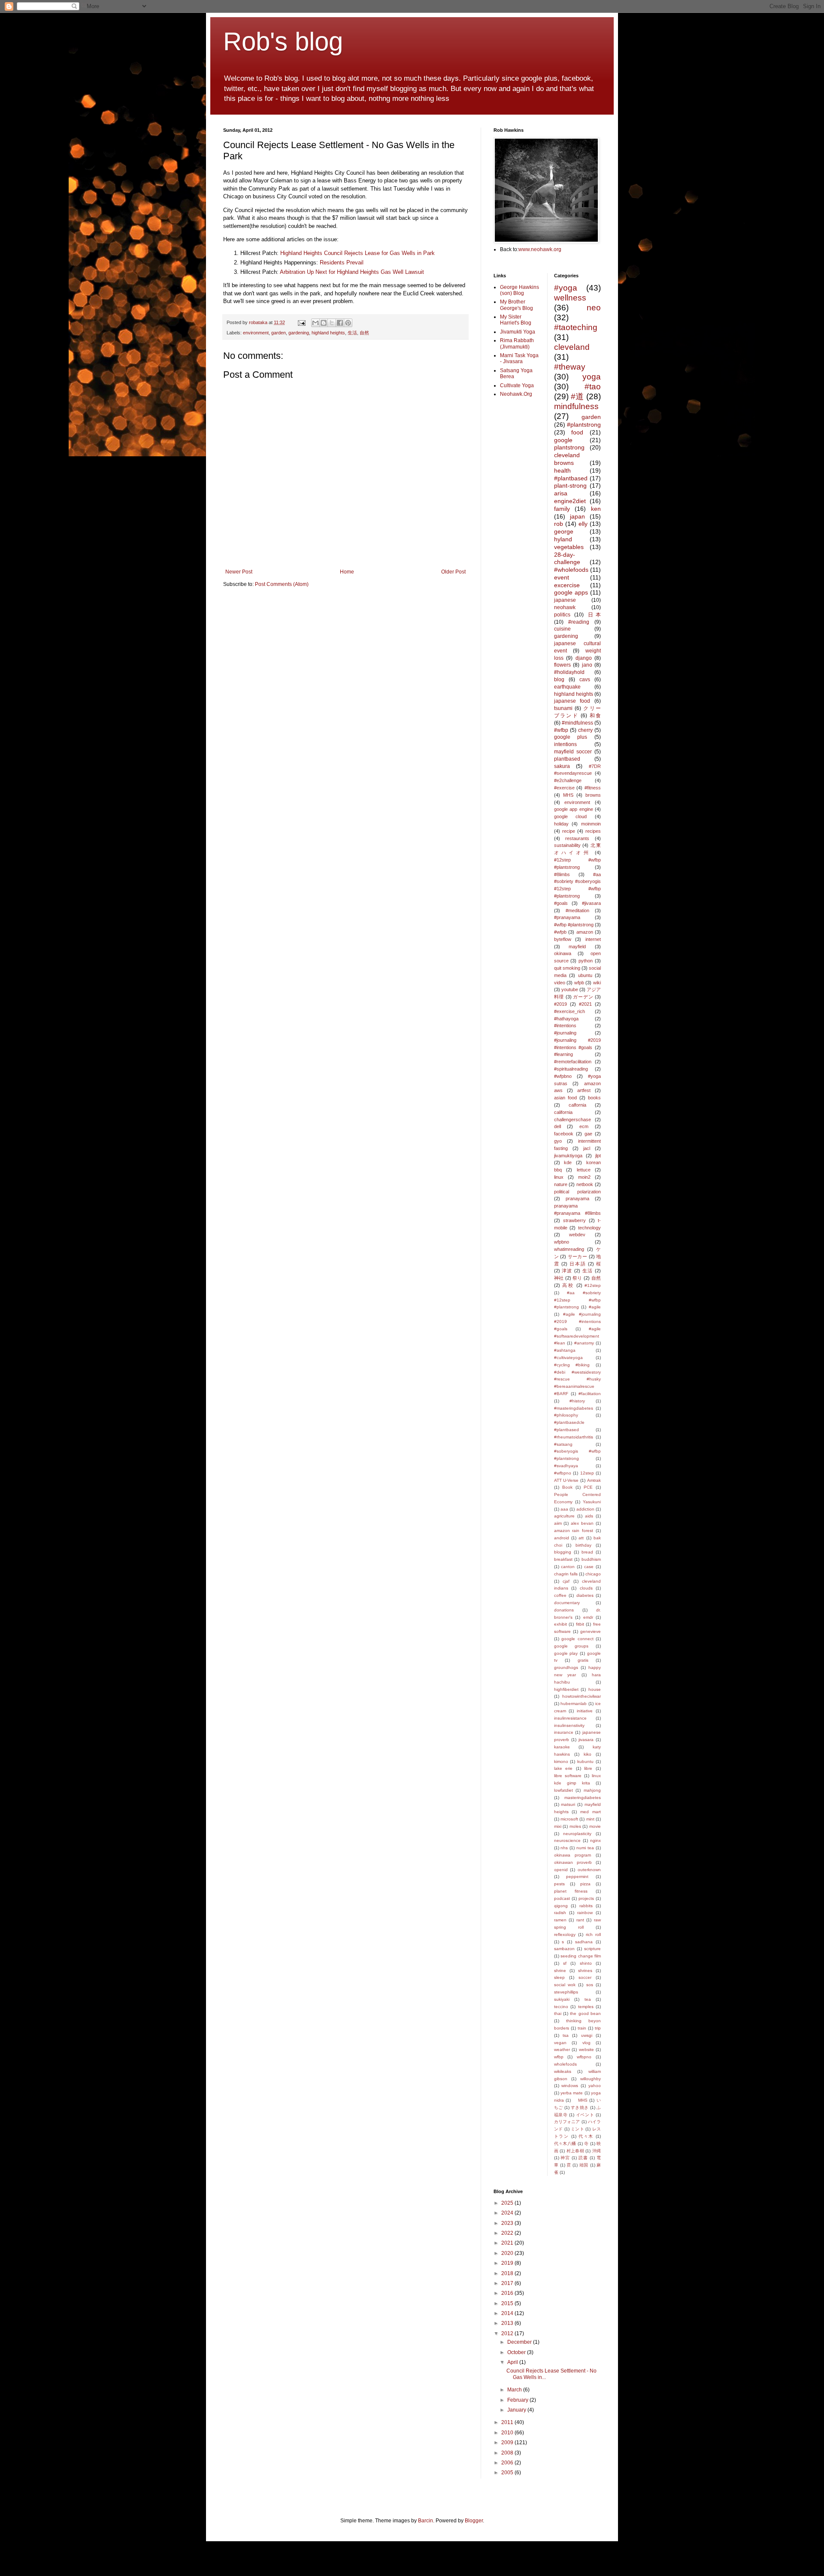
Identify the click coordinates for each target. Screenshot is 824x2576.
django (584, 658)
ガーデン (583, 997)
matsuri (568, 1804)
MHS (568, 795)
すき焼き (580, 2107)
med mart (591, 1812)
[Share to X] (332, 323)
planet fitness (571, 1891)
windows (570, 2086)
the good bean (585, 2013)
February (518, 2400)
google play (566, 1653)
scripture (592, 1949)
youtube (570, 989)
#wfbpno (563, 1473)
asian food (565, 1098)
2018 (508, 2273)
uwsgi (587, 2035)
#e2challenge (568, 780)
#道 (577, 396)
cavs (585, 680)
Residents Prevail (342, 262)
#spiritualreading (571, 1069)
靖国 (584, 2165)
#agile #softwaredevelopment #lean (578, 1336)
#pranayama (567, 917)
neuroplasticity (577, 1834)
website (586, 2050)
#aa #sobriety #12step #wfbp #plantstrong (578, 1300)
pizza (585, 1884)
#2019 (560, 1004)
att (581, 1538)
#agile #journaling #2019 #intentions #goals (578, 1321)
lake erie (563, 1768)
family (562, 509)
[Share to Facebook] (340, 323)
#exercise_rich (570, 1011)
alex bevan (582, 1523)
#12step (593, 1285)
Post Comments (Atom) (282, 584)
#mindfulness (577, 723)
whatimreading (569, 1249)
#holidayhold (569, 672)
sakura (562, 766)
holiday (561, 824)
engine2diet (570, 501)
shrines (585, 1971)
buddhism (591, 1559)
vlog (586, 2043)
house (595, 1689)
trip (598, 2028)
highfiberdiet (566, 1689)
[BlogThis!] (324, 323)
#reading (579, 622)
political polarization (578, 1192)
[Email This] (315, 323)
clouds (586, 1588)
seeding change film (581, 1956)
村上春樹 (575, 2151)
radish (560, 1913)
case (589, 1567)
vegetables (569, 547)
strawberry (574, 1220)
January (517, 2410)
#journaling (565, 1033)
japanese (565, 600)
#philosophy (566, 1415)
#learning (563, 1054)
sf (565, 1963)
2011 (508, 2422)
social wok (565, 1985)
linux (559, 1177)
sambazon (564, 1949)
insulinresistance (570, 1718)
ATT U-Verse (566, 1480)
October (517, 2352)
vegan (560, 2043)
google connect (577, 1639)
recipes (593, 831)
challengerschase (573, 1120)
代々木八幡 (565, 2144)
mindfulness (576, 406)
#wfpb (560, 932)
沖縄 (597, 2151)
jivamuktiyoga (568, 1156)
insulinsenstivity (569, 1725)
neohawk (565, 607)
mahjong (592, 1790)
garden (279, 333)
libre (588, 1768)
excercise (567, 585)
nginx (595, 1840)
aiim (558, 1523)
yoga (592, 377)
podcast (562, 1898)
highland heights (328, 333)
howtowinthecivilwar (582, 1696)
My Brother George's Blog (517, 305)
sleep (559, 1977)
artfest (584, 1090)
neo (594, 308)
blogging (563, 1552)
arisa (561, 493)
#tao (593, 387)
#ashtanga (565, 1350)
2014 (508, 2313)
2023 (508, 2223)
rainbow (585, 1913)
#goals (561, 903)
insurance (564, 1732)
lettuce (584, 1170)
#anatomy (584, 1343)
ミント (577, 2129)
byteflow (563, 939)
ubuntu (585, 975)
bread (587, 1552)
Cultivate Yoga (517, 385)
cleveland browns (567, 459)
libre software (568, 1776)
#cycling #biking (572, 1365)
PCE (588, 1487)
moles (575, 1826)
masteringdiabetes (583, 1798)
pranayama (577, 1198)
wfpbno (562, 1242)
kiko (588, 1754)
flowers (562, 665)
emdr (588, 1617)
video (560, 983)
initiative (585, 1711)
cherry (585, 730)
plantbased (567, 759)
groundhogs (566, 1667)
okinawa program (573, 1855)
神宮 (565, 2158)
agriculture (564, 1516)
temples (586, 2007)
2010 (508, 2433)
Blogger (474, 2521)
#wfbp (561, 730)
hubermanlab (574, 1704)
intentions (565, 744)
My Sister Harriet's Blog (516, 320)
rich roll (593, 1934)
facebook (564, 1134)
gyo (558, 1141)
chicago (593, 1574)
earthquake (567, 687)
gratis (583, 1660)
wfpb (579, 983)
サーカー (578, 1256)
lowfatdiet (563, 1790)
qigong (561, 1906)
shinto (586, 1963)
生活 (352, 333)
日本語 (578, 1264)
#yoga (566, 288)
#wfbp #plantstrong (574, 925)
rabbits (586, 1906)
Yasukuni (592, 1502)
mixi (558, 1826)
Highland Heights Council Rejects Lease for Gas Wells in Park (357, 253)
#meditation (577, 910)
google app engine (574, 809)
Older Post (453, 572)
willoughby (591, 2079)
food (577, 432)
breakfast (563, 1559)
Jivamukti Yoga (518, 332)
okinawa (563, 953)
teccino (561, 2007)
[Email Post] (301, 322)
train (582, 2028)
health (562, 470)
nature (561, 1184)
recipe (569, 831)
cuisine (562, 629)
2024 (508, 2213)
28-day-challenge (567, 558)
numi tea (585, 1848)
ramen (560, 1920)
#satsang (563, 1444)
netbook (585, 1184)
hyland (563, 539)
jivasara (586, 1740)
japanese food (572, 701)
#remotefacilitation (573, 1062)
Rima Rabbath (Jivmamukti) (517, 343)
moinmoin (591, 824)
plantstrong (569, 447)
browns (593, 795)
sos (590, 1985)
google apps (571, 592)
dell (557, 1126)
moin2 (584, 1177)
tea (588, 1999)
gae (588, 1134)
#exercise (564, 788)
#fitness (593, 788)
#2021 (585, 1004)
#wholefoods (571, 570)
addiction (585, 1509)
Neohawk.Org (516, 394)
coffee (560, 1595)
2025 (508, 2203)
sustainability (567, 845)
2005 (508, 2473)
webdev (577, 1235)
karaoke (562, 1747)
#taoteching (576, 327)
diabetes (585, 1595)
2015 (508, 2303)
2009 (508, 2442)
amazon (585, 932)
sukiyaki (562, 1999)
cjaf (566, 1581)
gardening (299, 333)
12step (587, 1473)
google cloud (571, 816)
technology (589, 1228)
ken (596, 509)
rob (559, 524)
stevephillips (566, 1992)
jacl (587, 1148)
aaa (564, 1509)
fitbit (580, 1624)
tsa (566, 2035)
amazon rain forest (574, 1531)
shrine (560, 1971)
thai (558, 2013)
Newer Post (239, 572)
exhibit (560, 1624)
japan (577, 516)
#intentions (565, 1026)
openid (561, 1870)
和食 (595, 716)
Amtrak (594, 1480)
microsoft (569, 1819)
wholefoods (565, 2064)
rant (580, 1920)
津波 (567, 1271)
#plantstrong (584, 425)
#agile (595, 1307)
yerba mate (572, 2093)
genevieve (591, 1631)
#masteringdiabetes (574, 1408)
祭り (577, 1278)
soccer (585, 1977)
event (562, 577)
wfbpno (584, 2057)
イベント (585, 2115)
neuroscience (567, 1840)
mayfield (577, 947)
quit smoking (567, 968)
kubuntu (585, 1761)
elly (583, 524)
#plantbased (571, 478)
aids (589, 1516)
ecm (584, 1126)
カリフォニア (567, 2122)
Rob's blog (283, 41)
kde (568, 1162)
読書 (583, 2158)
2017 (508, 2283)
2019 (508, 2263)
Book (567, 1487)
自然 (364, 333)
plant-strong (570, 485)
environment (256, 333)
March (515, 2390)
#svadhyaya (566, 1466)
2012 (508, 2333)
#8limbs (562, 874)
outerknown (589, 1870)
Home (347, 572)
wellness (570, 298)
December (520, 2342)
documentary (567, 1603)
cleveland (572, 347)
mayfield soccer (573, 752)
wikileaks (563, 2071)
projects (586, 1898)
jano (587, 665)
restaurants (577, 838)
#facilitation (590, 1394)
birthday (583, 1545)
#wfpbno (563, 1076)
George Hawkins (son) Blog (520, 290)
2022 (508, 2233)
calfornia (577, 1105)
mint (590, 1819)
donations (564, 1610)
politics (562, 615)
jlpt (598, 1156)
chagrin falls (566, 1574)
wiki (597, 983)
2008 (508, 2453)
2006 (508, 2463)
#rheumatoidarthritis (574, 1437)
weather (562, 2050)
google (563, 440)
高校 (568, 1285)
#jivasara (591, 903)
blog (559, 680)
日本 (595, 615)
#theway (570, 367)
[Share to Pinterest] (348, 323)
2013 (508, 2323)
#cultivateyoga (568, 1358)
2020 (508, 2253)
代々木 (586, 2136)
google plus (571, 737)
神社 (559, 1278)
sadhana (584, 1942)
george (564, 531)
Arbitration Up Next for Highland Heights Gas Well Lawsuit (352, 272)
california (563, 1112)
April (513, 2362)
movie (595, 1826)
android (562, 1538)
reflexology (565, 1934)
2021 (508, 2243)
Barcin (426, 2521)
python (586, 961)
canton (568, 1567)
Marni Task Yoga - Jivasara (519, 358)
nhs (564, 1848)
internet (593, 939)
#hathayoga (566, 1019)
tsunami (563, 708)
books (594, 1098)
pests (559, 1884)
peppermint (577, 1877)
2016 (508, 2293)
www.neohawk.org (540, 249)
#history (577, 1401)
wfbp (559, 2057)
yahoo (595, 2086)
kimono (561, 1761)
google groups (571, 1646)
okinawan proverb (573, 1862)
